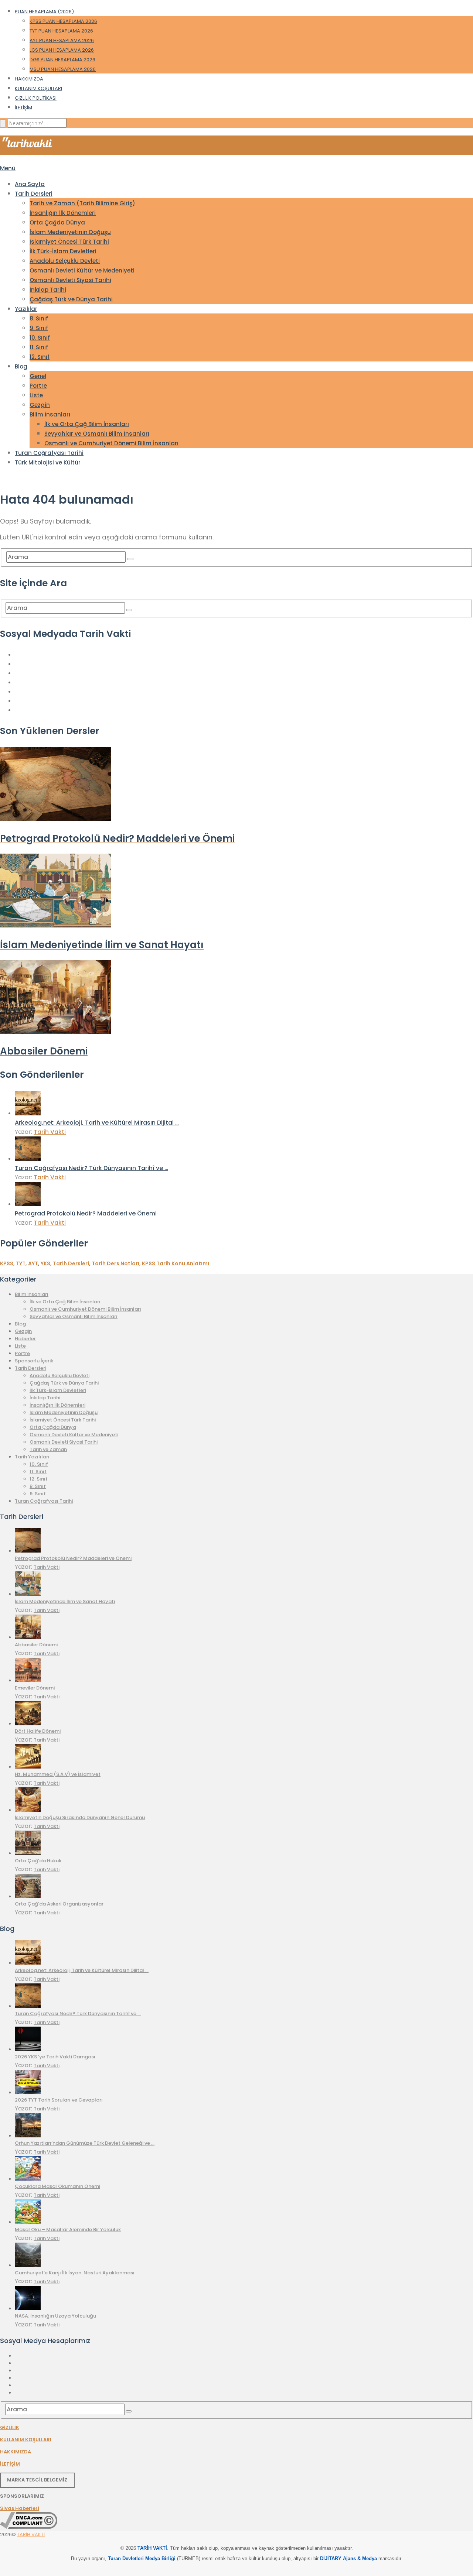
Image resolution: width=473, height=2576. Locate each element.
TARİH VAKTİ (31, 2534)
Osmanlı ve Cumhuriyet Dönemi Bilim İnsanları (111, 443)
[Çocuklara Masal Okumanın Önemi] (28, 2179)
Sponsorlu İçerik (34, 1361)
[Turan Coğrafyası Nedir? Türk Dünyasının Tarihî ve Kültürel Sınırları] (28, 1159)
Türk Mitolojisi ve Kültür (48, 462)
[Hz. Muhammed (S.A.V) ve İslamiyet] (28, 1767)
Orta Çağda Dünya (57, 222)
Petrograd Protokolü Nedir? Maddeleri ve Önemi (86, 1213)
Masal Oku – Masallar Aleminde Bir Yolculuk (68, 2229)
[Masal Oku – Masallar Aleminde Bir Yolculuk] (28, 2222)
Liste (36, 395)
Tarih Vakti (50, 1132)
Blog (21, 366)
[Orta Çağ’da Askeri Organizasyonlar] (28, 1896)
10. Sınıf (40, 338)
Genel (38, 376)
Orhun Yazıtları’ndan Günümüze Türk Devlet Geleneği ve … (85, 2143)
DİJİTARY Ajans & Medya (348, 2558)
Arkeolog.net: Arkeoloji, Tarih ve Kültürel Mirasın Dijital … (97, 1123)
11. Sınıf (39, 347)
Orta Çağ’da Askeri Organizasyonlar (59, 1904)
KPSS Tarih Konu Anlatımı (176, 1263)
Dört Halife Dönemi (38, 1731)
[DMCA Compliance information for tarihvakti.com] (29, 2527)
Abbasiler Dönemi (36, 1645)
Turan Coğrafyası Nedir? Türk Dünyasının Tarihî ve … (91, 1168)
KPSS (7, 1263)
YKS (45, 1263)
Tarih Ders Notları (115, 1263)
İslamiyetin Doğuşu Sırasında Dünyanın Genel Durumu (80, 1817)
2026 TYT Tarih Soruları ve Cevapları (59, 2100)
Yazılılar (26, 309)
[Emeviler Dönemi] (28, 1680)
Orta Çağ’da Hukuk (38, 1861)
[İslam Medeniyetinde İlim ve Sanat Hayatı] (28, 1594)
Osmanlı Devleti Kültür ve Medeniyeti (82, 270)
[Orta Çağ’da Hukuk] (28, 1853)
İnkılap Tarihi (48, 290)
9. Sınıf (39, 328)
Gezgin (40, 405)
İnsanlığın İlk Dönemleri (63, 213)
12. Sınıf (40, 357)
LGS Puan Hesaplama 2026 (62, 50)
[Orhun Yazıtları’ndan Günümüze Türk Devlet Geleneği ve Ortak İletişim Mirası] (28, 2136)
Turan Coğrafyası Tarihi (49, 453)
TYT (21, 1263)
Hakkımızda (29, 79)
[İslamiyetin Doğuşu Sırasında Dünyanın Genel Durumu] (28, 1810)
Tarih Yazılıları (32, 1457)
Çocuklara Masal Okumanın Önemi (57, 2186)
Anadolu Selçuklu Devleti (65, 261)
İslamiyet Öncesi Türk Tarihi (69, 242)
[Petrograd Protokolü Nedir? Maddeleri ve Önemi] (28, 1204)
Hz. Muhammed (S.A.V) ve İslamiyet (58, 1774)
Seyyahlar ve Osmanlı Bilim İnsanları (97, 434)
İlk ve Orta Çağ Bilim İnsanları (87, 424)
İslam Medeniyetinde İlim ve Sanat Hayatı (65, 1601)
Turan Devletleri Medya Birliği (142, 2558)
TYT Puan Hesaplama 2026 (61, 31)
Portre (38, 386)
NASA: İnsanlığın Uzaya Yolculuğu (55, 2316)
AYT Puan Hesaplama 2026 (62, 40)
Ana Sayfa (30, 184)
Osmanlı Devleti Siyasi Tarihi (70, 280)
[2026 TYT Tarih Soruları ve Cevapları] (28, 2093)
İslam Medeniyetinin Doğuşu (70, 232)
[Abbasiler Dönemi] (28, 1637)
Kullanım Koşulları (38, 88)
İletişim (23, 108)
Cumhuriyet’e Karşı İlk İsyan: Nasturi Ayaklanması (75, 2273)
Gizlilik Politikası (36, 98)
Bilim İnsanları (50, 414)
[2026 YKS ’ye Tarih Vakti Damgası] (28, 2049)
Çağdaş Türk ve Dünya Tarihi (71, 299)
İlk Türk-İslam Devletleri (63, 251)
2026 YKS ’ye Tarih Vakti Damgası (55, 2057)
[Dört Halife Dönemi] (28, 1724)
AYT (33, 1263)
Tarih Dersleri (34, 194)
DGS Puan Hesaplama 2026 (62, 60)
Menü (8, 168)
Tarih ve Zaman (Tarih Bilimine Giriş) (82, 203)
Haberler (25, 1339)
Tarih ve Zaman (48, 1449)
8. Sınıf (39, 318)
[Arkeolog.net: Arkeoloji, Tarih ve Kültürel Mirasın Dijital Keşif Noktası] (28, 1113)
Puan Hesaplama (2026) (44, 12)
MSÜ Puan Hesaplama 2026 (63, 69)
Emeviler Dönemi (35, 1688)
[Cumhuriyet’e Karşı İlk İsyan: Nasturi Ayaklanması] (28, 2265)
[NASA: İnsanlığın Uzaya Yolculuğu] (28, 2309)
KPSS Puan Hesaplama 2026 (63, 21)
